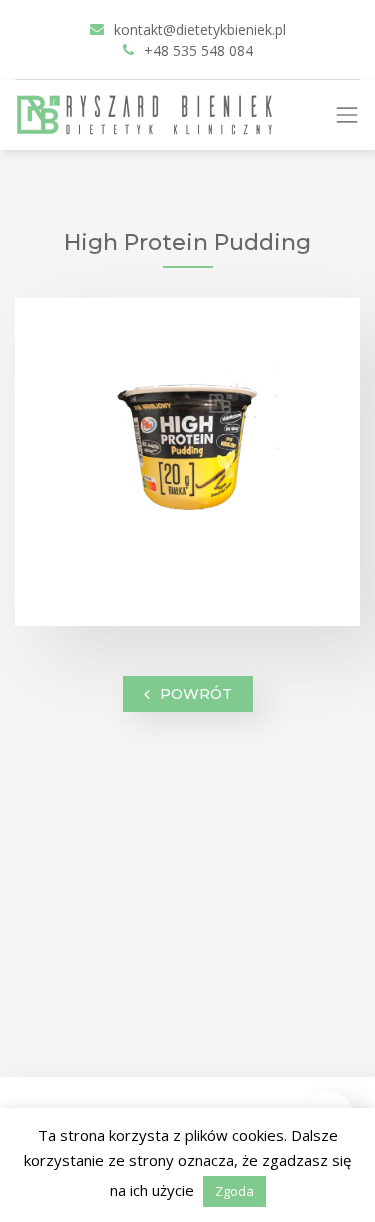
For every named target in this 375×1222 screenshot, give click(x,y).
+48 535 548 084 (198, 50)
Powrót (196, 693)
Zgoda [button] (234, 1191)
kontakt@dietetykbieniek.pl (200, 29)
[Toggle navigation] (354, 115)
